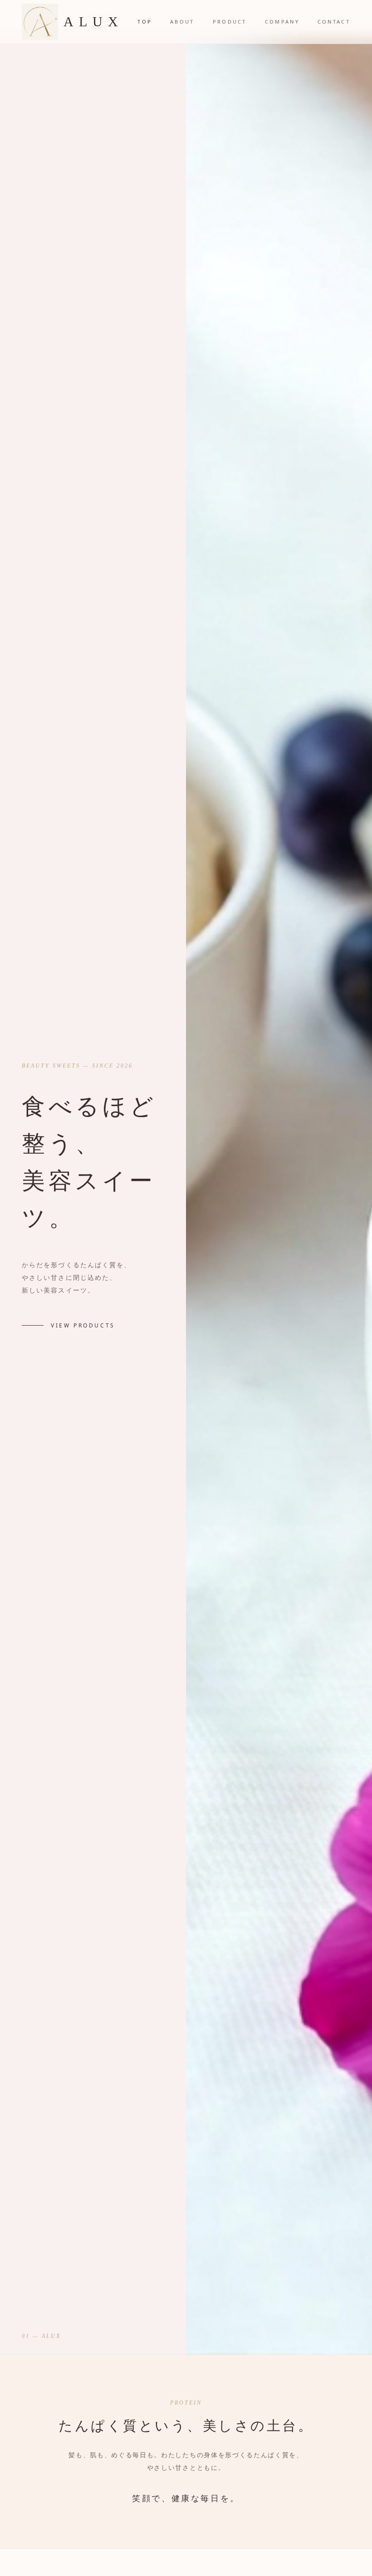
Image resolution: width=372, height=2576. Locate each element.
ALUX (93, 22)
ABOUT (182, 22)
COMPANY (282, 22)
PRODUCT (230, 22)
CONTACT (334, 22)
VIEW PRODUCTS (83, 1326)
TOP (145, 22)
